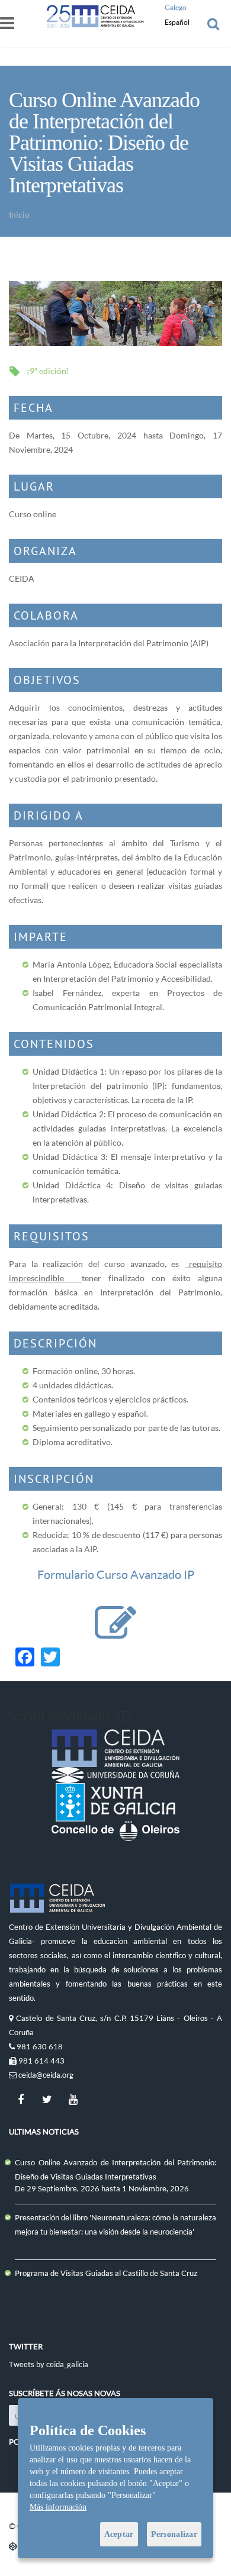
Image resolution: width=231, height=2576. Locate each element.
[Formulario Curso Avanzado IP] (115, 1635)
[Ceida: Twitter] (47, 2100)
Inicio (19, 215)
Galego (176, 7)
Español (177, 22)
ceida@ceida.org (46, 2075)
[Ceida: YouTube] (73, 2100)
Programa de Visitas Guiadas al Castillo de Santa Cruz (106, 2273)
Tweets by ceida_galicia (49, 2364)
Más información (58, 2507)
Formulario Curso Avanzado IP (116, 1574)
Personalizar (174, 2534)
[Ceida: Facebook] (21, 2100)
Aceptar (119, 2534)
